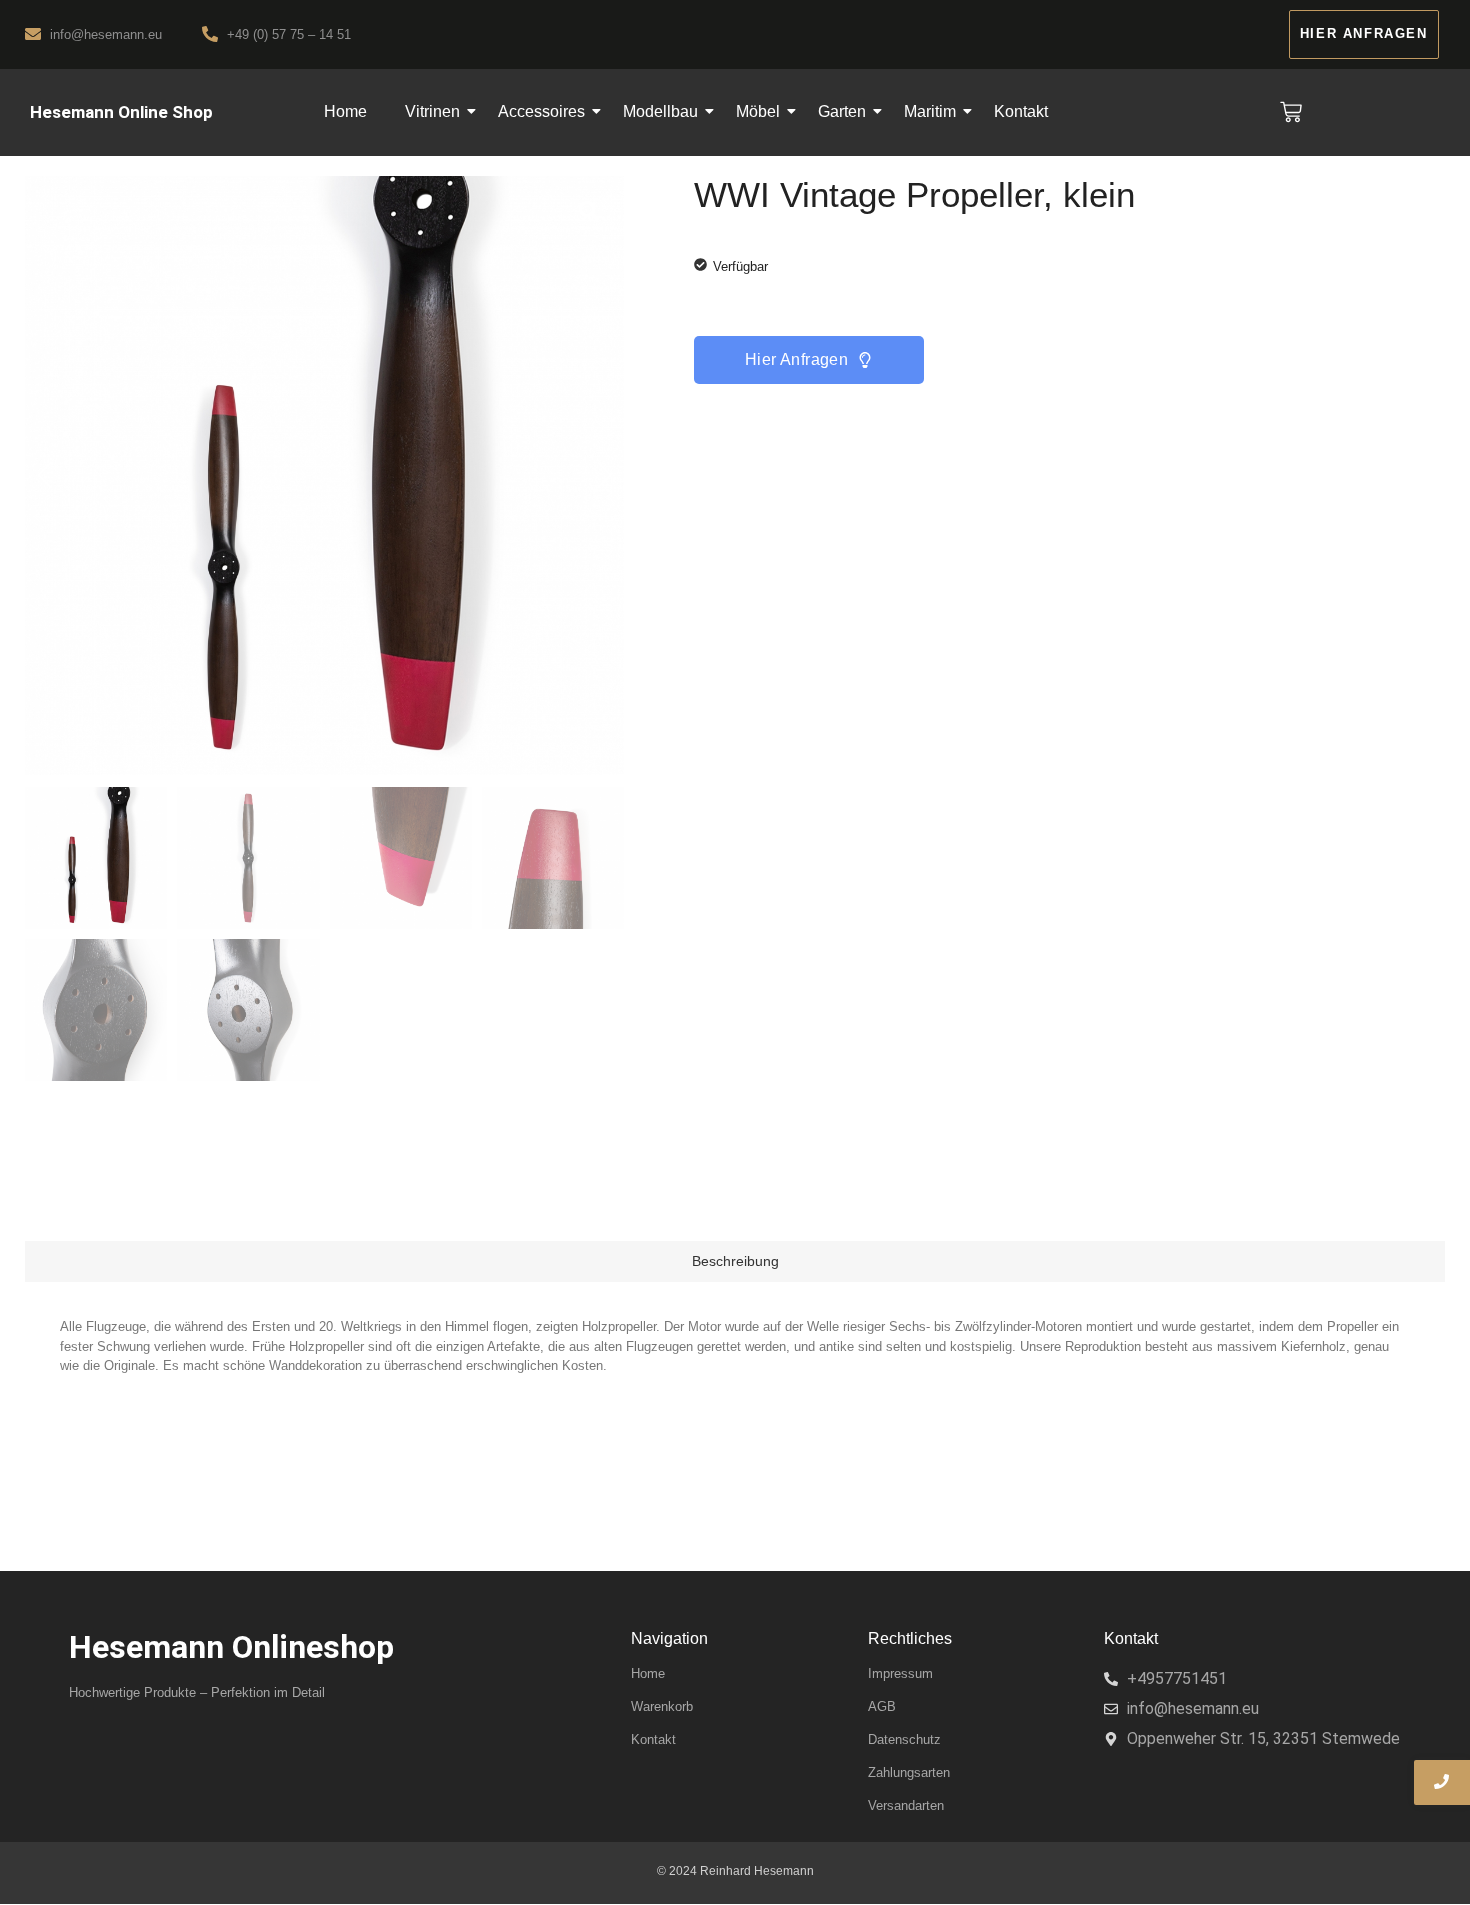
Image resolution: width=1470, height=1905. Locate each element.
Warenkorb (662, 1706)
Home (345, 111)
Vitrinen (432, 111)
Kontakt (1021, 111)
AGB (882, 1706)
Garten (842, 111)
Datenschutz (904, 1739)
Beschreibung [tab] (735, 1261)
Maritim (930, 111)
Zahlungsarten (909, 1772)
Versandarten (906, 1805)
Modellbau (660, 111)
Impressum (900, 1673)
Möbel (758, 111)
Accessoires (541, 111)
